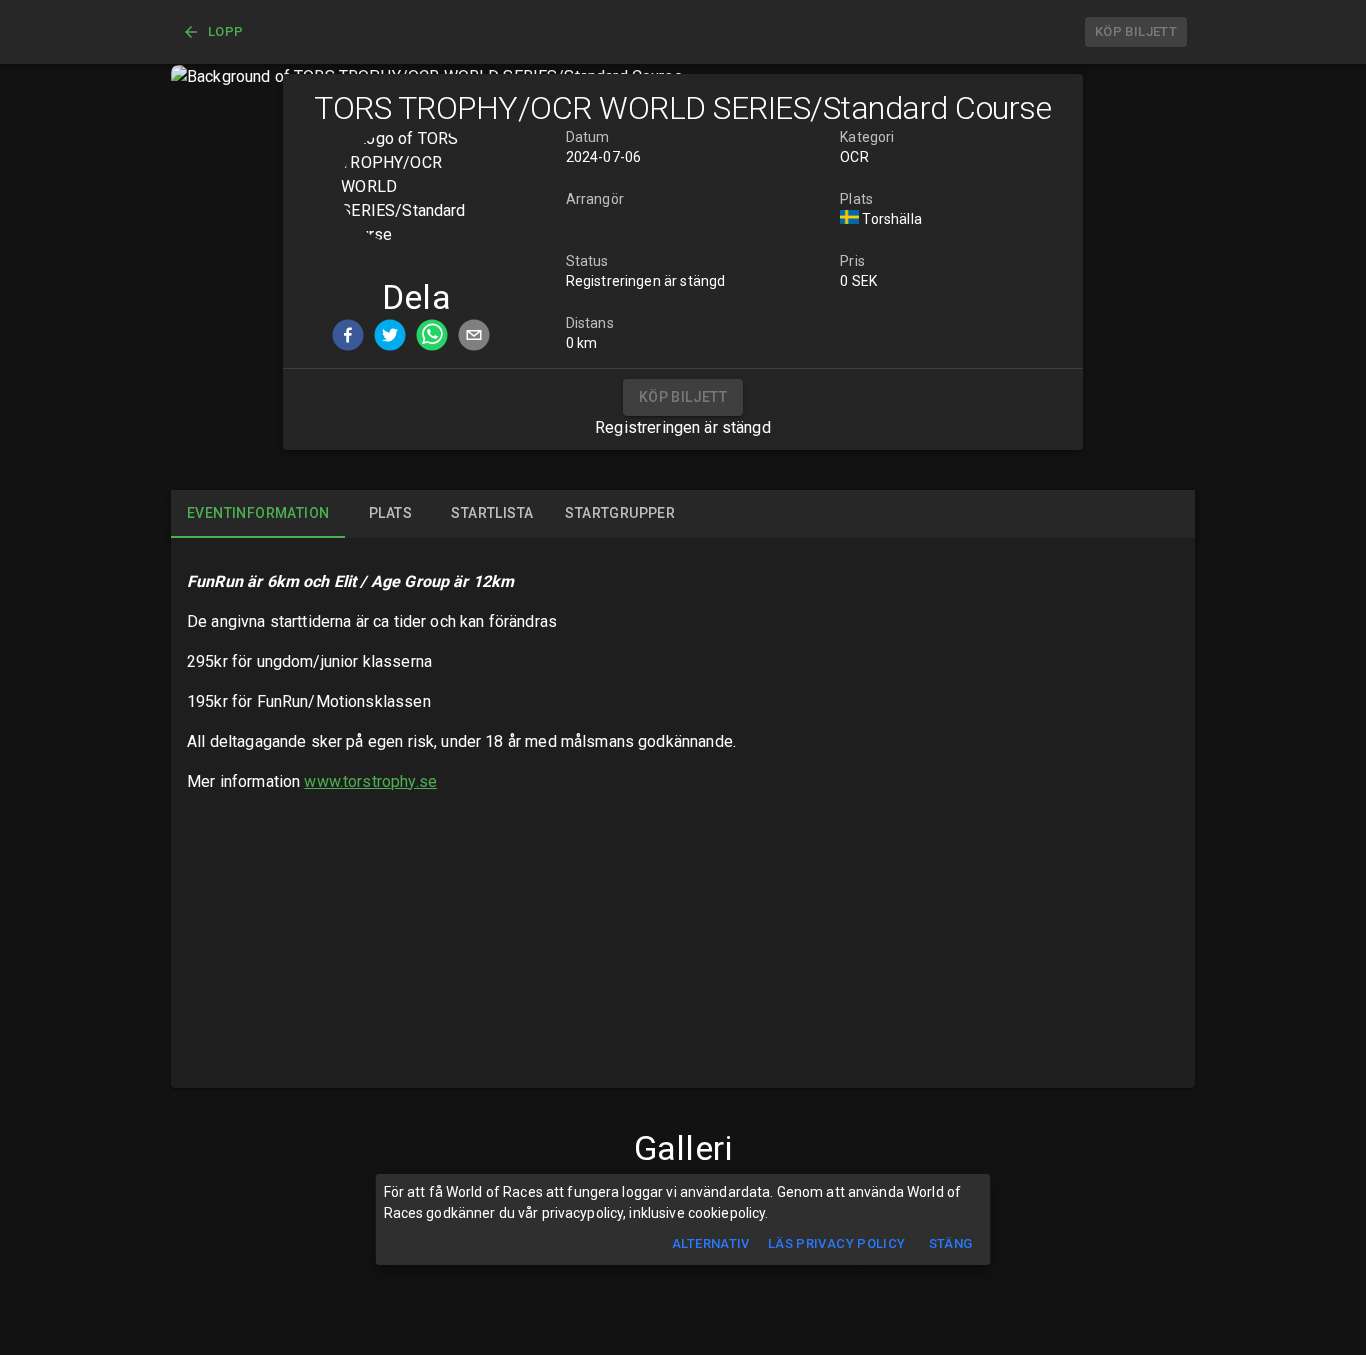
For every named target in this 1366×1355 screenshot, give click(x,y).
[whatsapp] (432, 338)
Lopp (226, 31)
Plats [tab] (390, 513)
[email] (474, 338)
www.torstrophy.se (370, 781)
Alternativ (711, 1243)
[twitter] (390, 338)
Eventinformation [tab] (258, 513)
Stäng (951, 1243)
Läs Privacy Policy (837, 1243)
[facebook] (348, 338)
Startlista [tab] (492, 513)
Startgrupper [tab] (620, 513)
